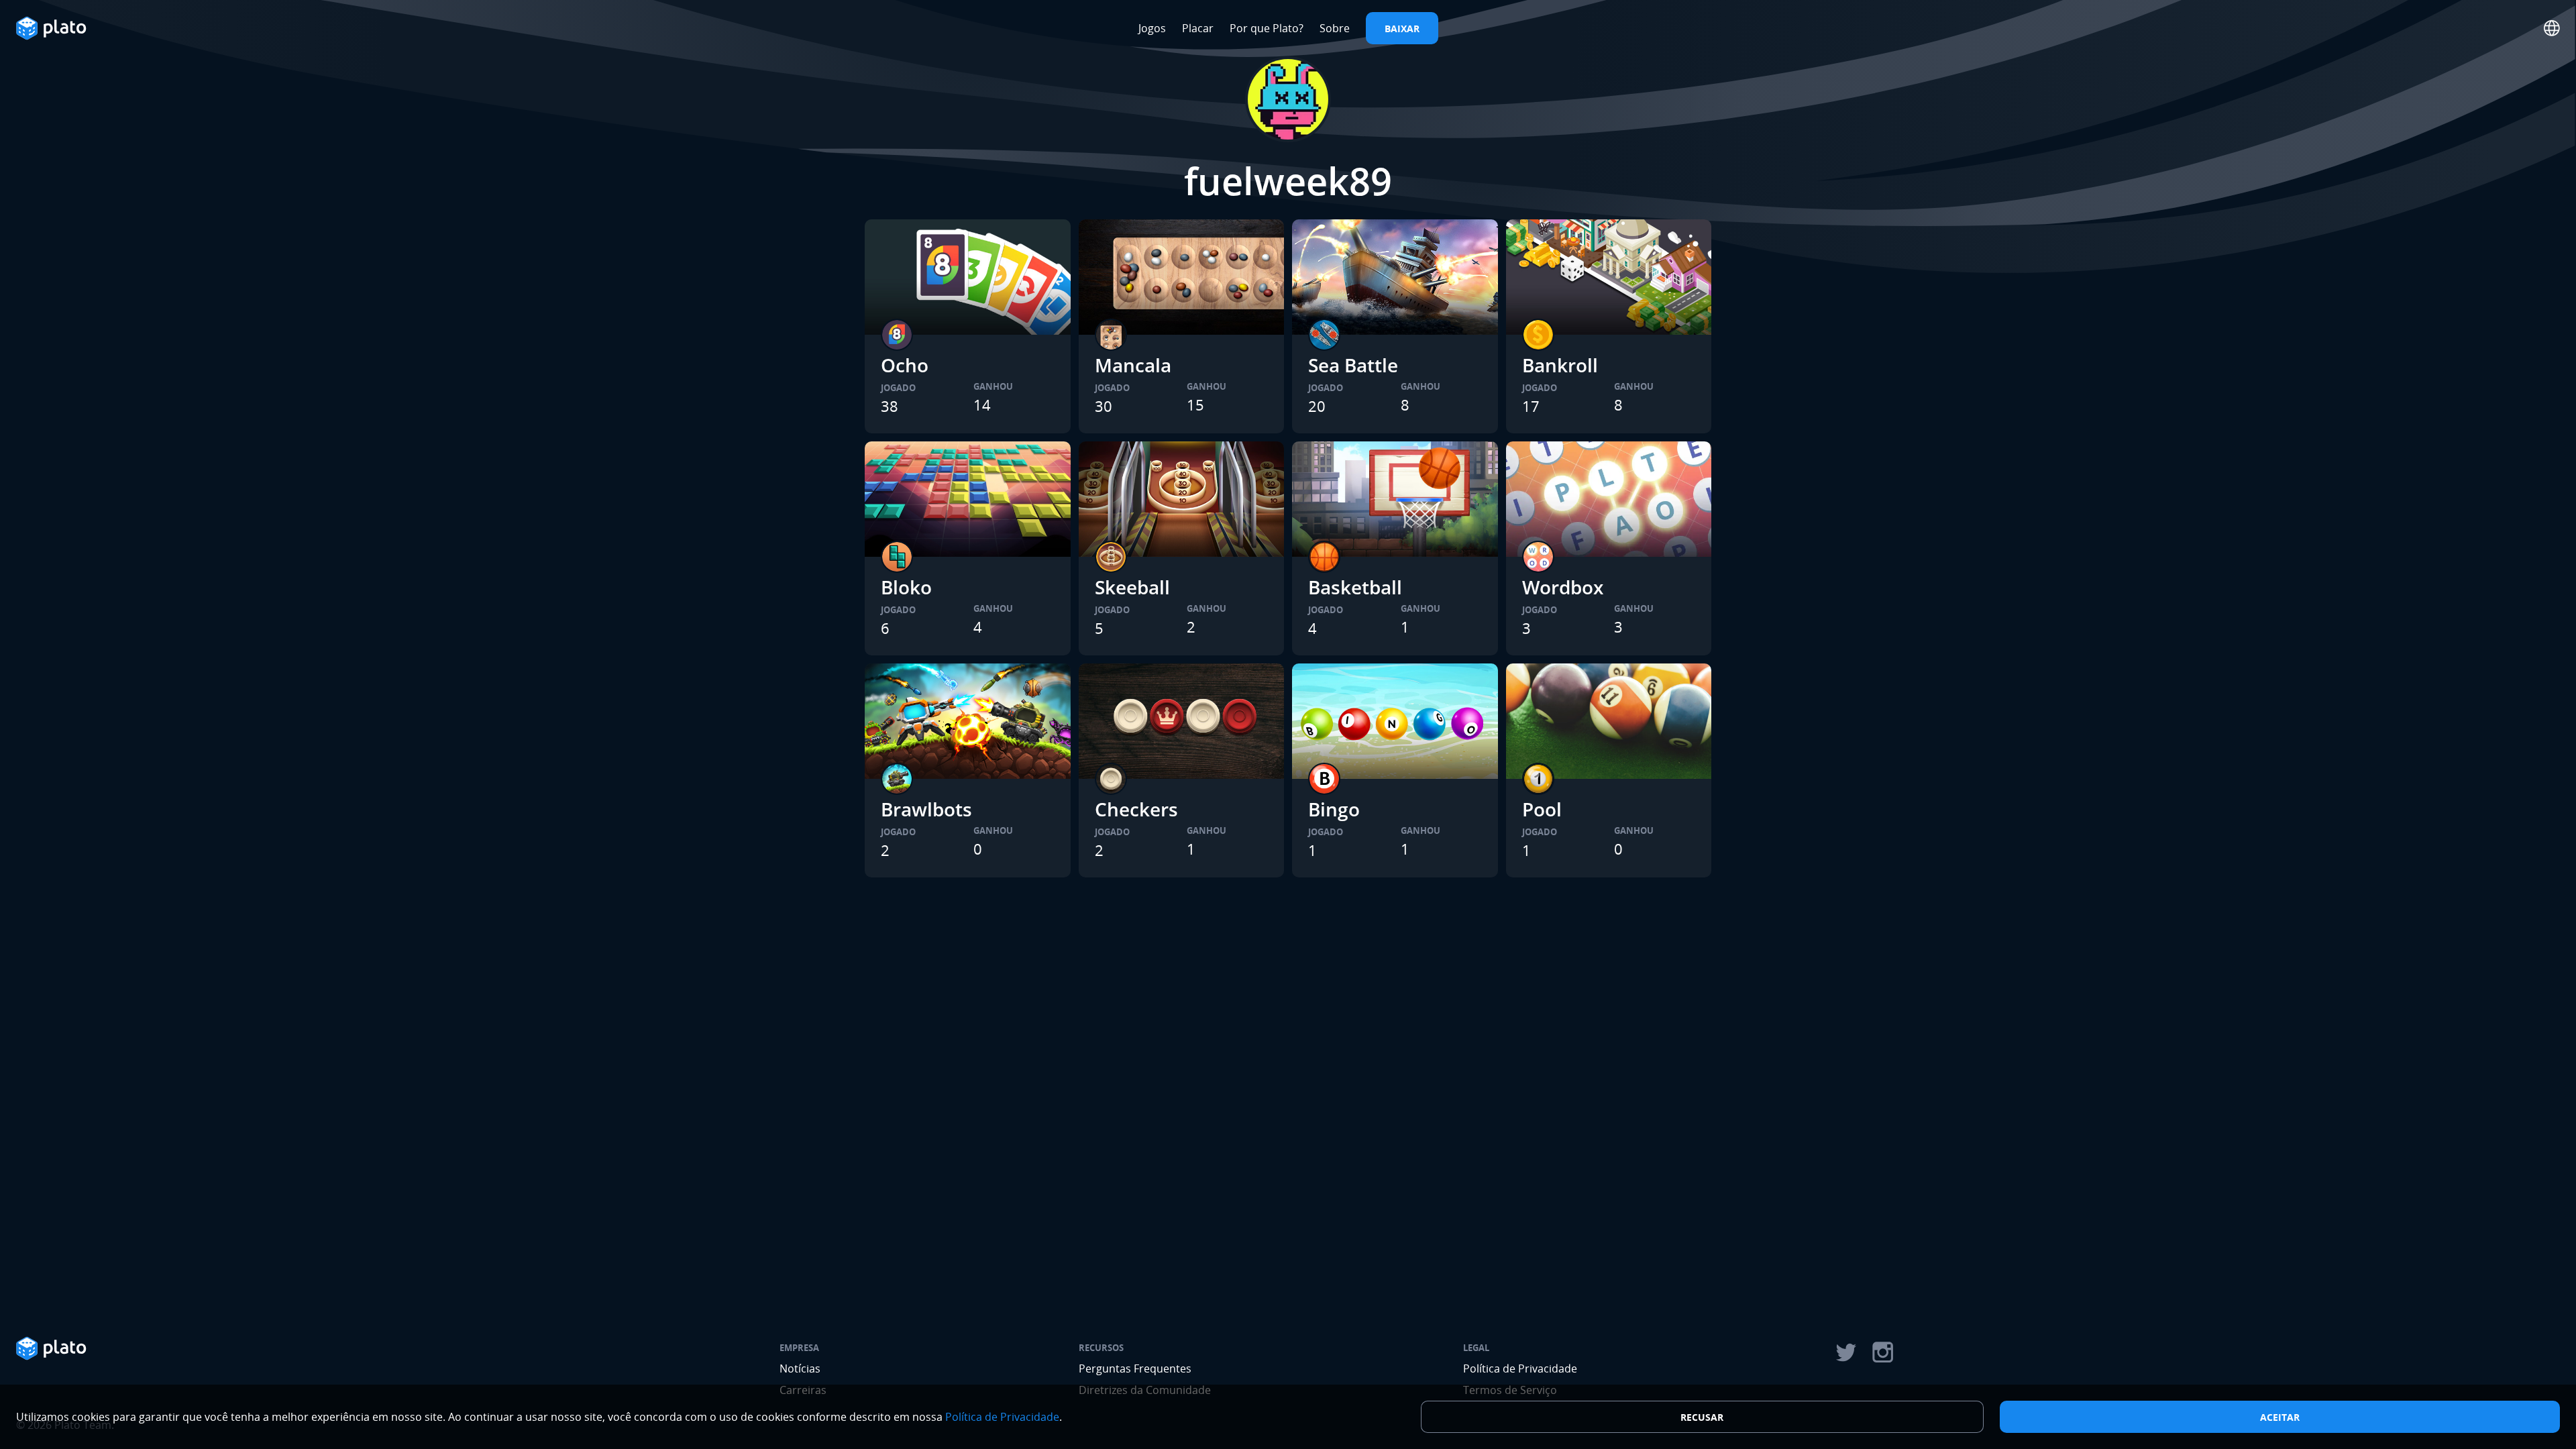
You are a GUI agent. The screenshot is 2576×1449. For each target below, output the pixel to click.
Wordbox (1563, 587)
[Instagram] (1883, 1352)
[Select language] (2552, 28)
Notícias (800, 1368)
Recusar (1702, 1417)
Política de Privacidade (1520, 1368)
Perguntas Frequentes (1135, 1368)
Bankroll (1560, 365)
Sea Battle (1353, 365)
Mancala (1133, 365)
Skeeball (1132, 587)
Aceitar (2280, 1417)
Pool (1542, 809)
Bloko (906, 587)
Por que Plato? (1267, 28)
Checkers (1136, 809)
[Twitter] (1845, 1352)
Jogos (1152, 28)
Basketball (1355, 587)
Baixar (1402, 29)
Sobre (1335, 28)
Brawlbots (926, 809)
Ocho (905, 365)
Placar (1198, 28)
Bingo (1334, 809)
